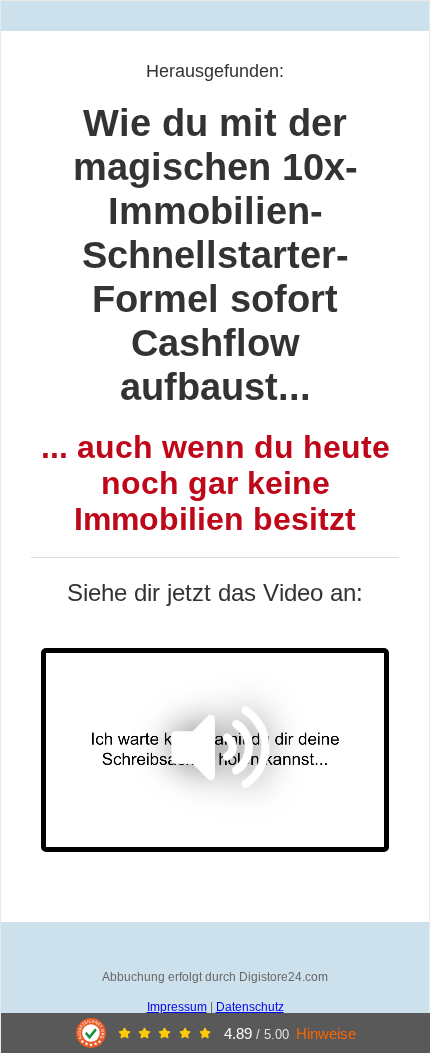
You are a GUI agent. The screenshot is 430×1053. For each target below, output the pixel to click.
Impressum (177, 1007)
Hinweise (326, 1033)
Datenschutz (250, 1007)
